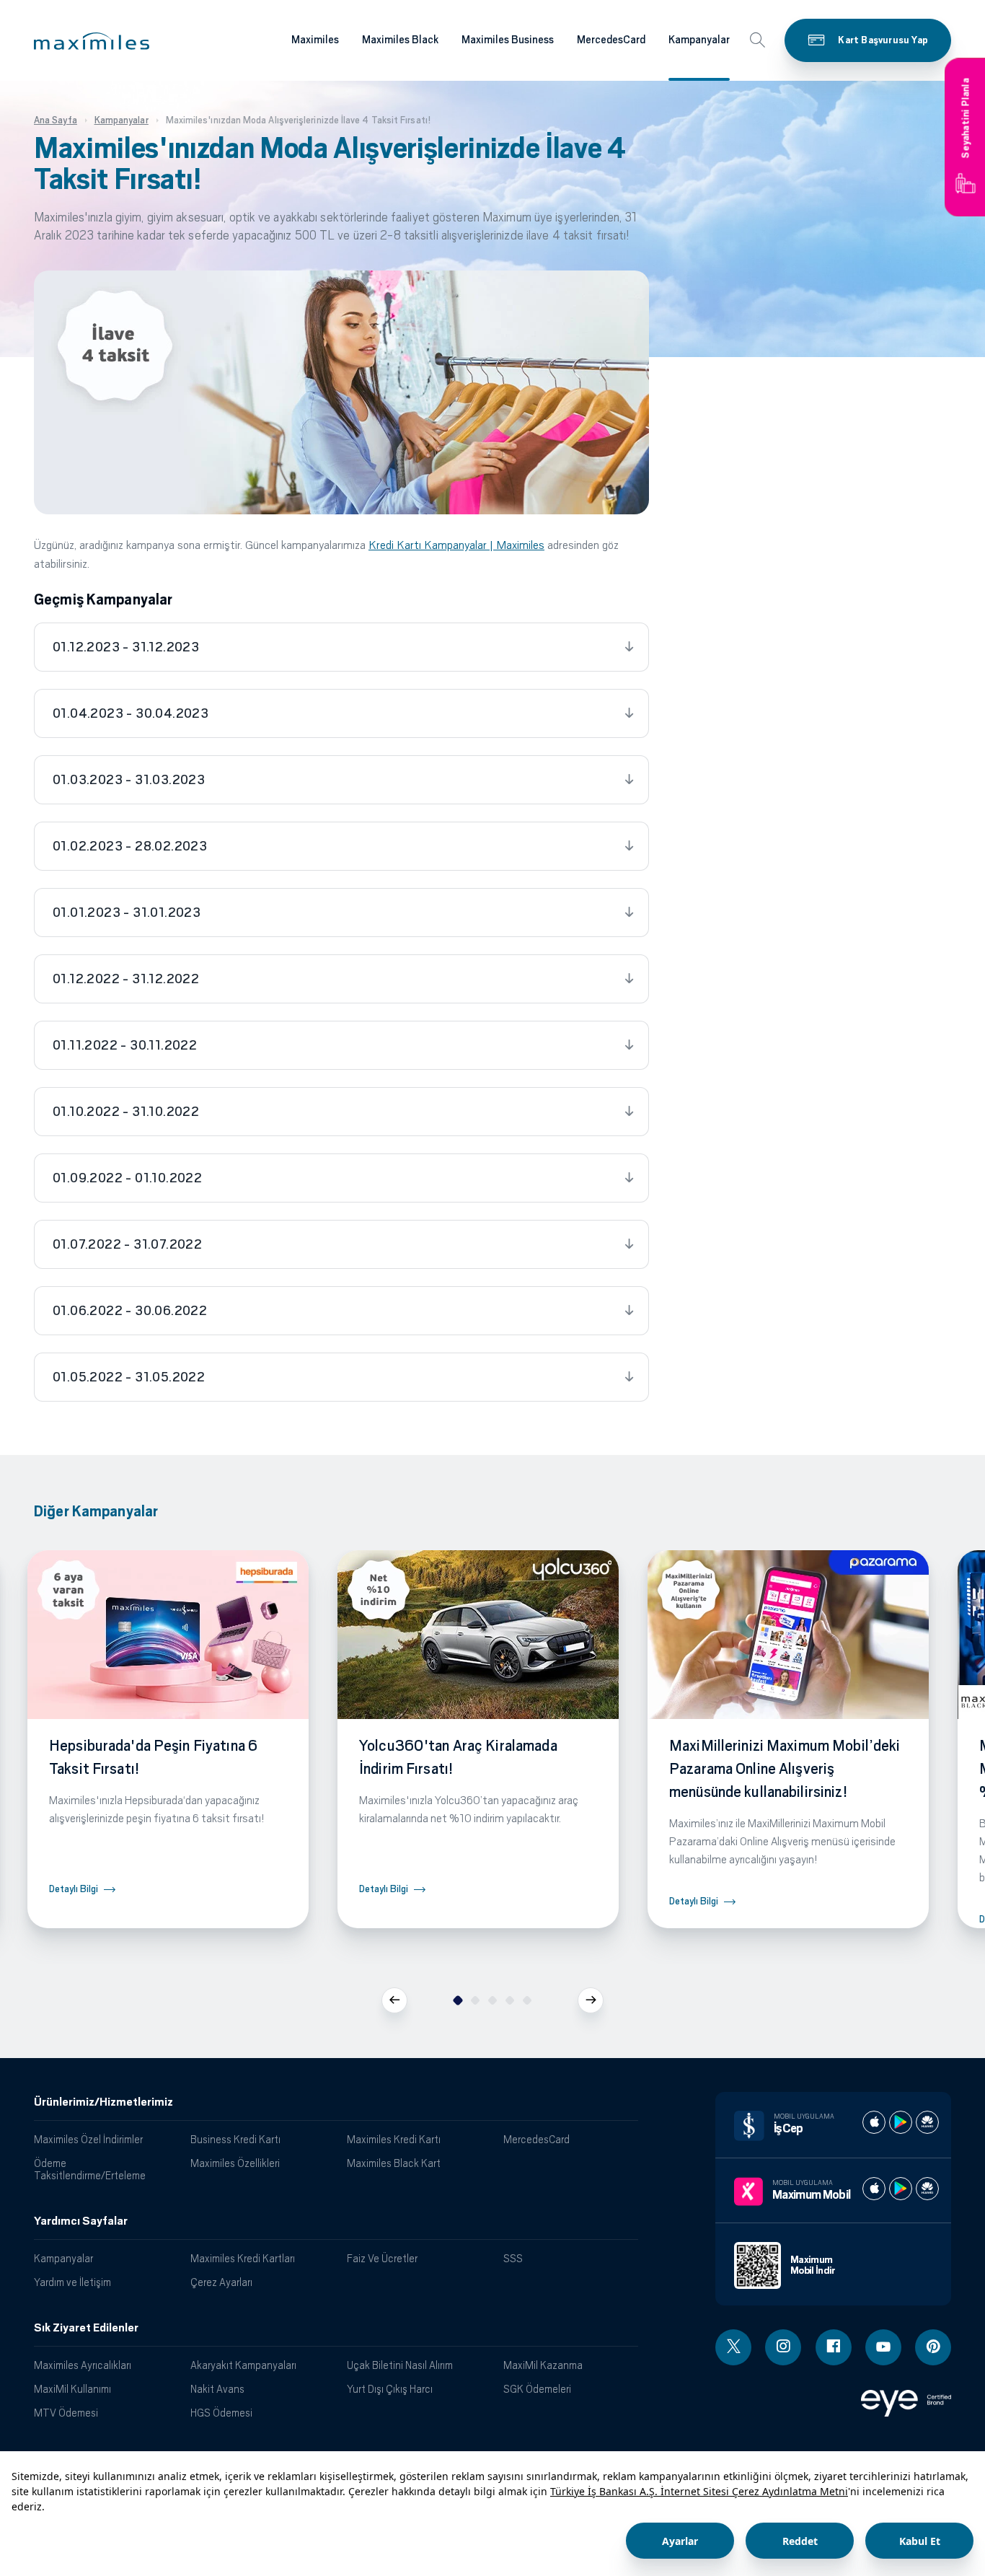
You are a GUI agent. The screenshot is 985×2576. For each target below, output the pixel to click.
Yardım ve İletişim (72, 2282)
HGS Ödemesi (221, 2413)
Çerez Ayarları (221, 2282)
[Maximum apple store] (874, 2189)
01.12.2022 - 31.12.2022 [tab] (126, 979)
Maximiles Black (400, 40)
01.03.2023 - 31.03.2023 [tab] (129, 780)
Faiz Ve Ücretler (382, 2258)
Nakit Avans (217, 2389)
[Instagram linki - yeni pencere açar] (783, 2347)
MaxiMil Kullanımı (72, 2389)
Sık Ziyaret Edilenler (86, 2328)
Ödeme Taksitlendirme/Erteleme (90, 2169)
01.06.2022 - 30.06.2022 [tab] (130, 1311)
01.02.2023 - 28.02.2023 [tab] (130, 846)
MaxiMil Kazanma (543, 2365)
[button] (92, 41)
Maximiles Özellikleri (235, 2163)
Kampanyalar (699, 40)
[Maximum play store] (901, 2189)
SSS (513, 2258)
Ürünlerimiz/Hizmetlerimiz (103, 2102)
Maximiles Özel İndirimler (88, 2139)
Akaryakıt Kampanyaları (243, 2365)
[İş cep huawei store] (927, 2122)
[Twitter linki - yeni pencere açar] (733, 2347)
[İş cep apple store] (874, 2122)
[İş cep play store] (901, 2122)
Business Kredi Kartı (235, 2139)
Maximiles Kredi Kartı (394, 2139)
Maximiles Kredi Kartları (243, 2258)
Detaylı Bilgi (74, 1889)
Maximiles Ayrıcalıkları (83, 2365)
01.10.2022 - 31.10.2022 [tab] (126, 1112)
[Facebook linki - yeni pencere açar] (834, 2347)
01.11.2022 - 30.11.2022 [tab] (125, 1045)
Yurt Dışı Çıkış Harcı (390, 2389)
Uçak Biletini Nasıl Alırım (400, 2365)
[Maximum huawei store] (927, 2189)
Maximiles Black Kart (394, 2163)
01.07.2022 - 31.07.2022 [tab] (127, 1244)
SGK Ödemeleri (537, 2389)
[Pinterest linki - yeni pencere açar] (933, 2347)
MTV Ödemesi (66, 2413)
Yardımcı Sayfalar (81, 2221)
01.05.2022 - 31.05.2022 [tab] (129, 1377)
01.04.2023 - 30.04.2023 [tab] (131, 713)
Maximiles (315, 40)
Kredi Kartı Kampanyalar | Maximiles (456, 545)
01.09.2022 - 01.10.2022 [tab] (127, 1178)
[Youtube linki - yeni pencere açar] (883, 2347)
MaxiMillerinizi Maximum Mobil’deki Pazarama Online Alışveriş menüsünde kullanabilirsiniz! (785, 1769)
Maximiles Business (508, 40)
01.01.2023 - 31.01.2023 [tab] (127, 913)
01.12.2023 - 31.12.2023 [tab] (126, 647)
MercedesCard (611, 40)
